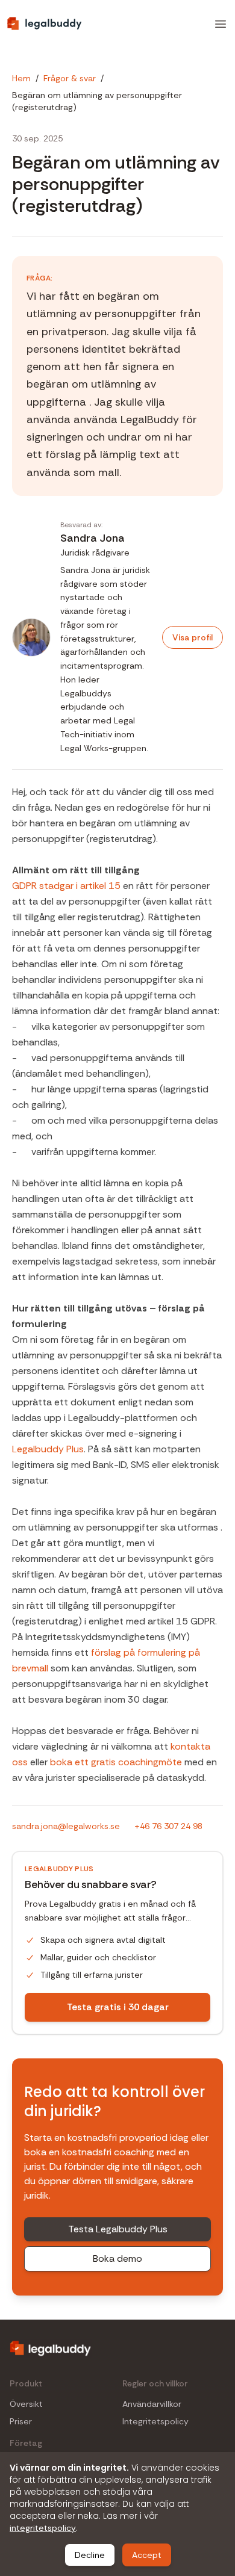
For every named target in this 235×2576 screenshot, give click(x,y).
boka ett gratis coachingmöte (116, 1762)
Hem (21, 78)
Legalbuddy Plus (48, 1449)
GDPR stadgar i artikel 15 (66, 886)
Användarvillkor (152, 2404)
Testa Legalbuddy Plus (118, 2229)
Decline (90, 2555)
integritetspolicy (43, 2528)
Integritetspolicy (155, 2422)
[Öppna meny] (221, 24)
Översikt (26, 2404)
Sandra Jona (92, 538)
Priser (21, 2422)
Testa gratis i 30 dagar (118, 2007)
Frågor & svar (70, 78)
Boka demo (117, 2259)
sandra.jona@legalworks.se (66, 1826)
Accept (147, 2555)
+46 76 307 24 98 (168, 1826)
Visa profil (193, 637)
